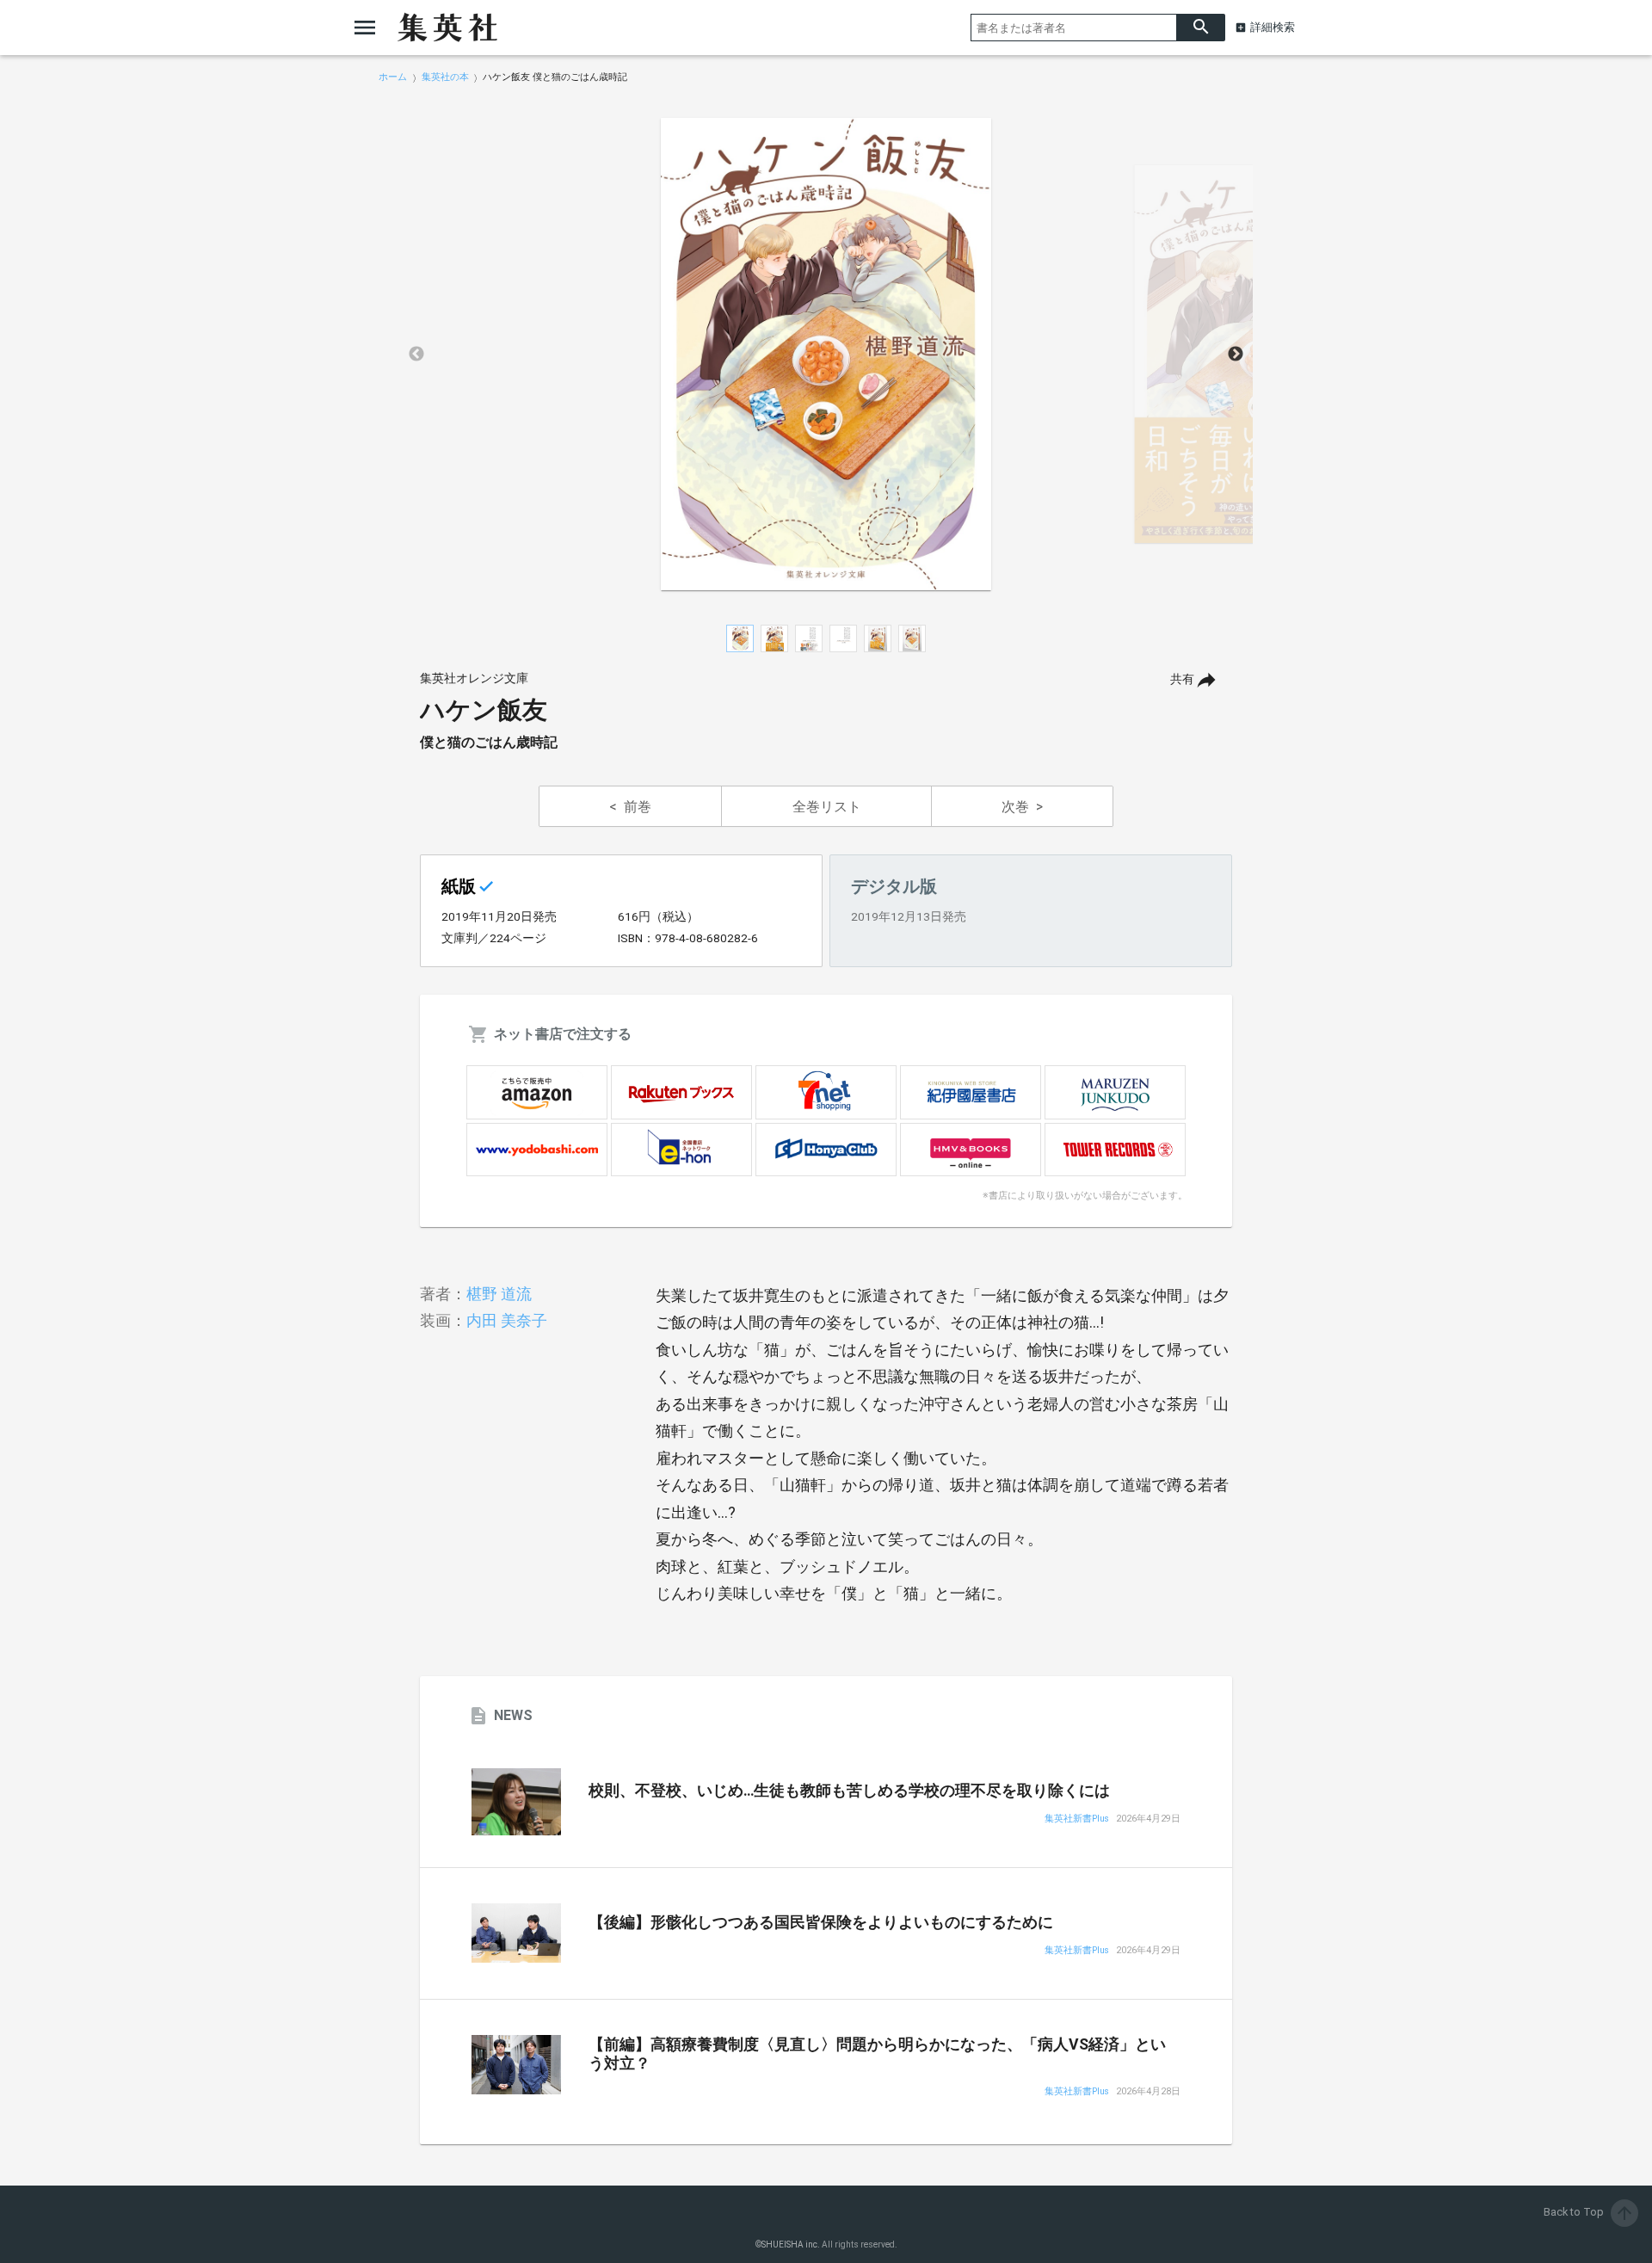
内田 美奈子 (507, 1320)
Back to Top (1589, 2212)
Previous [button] (416, 355)
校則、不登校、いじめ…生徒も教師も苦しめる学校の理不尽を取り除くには (849, 1791)
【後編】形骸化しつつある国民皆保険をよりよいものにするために (821, 1922)
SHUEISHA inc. (791, 2245)
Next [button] (1236, 355)
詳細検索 (1273, 27)
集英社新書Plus (1077, 1819)
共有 (1182, 679)
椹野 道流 (499, 1294)
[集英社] (447, 28)
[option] (826, 355)
